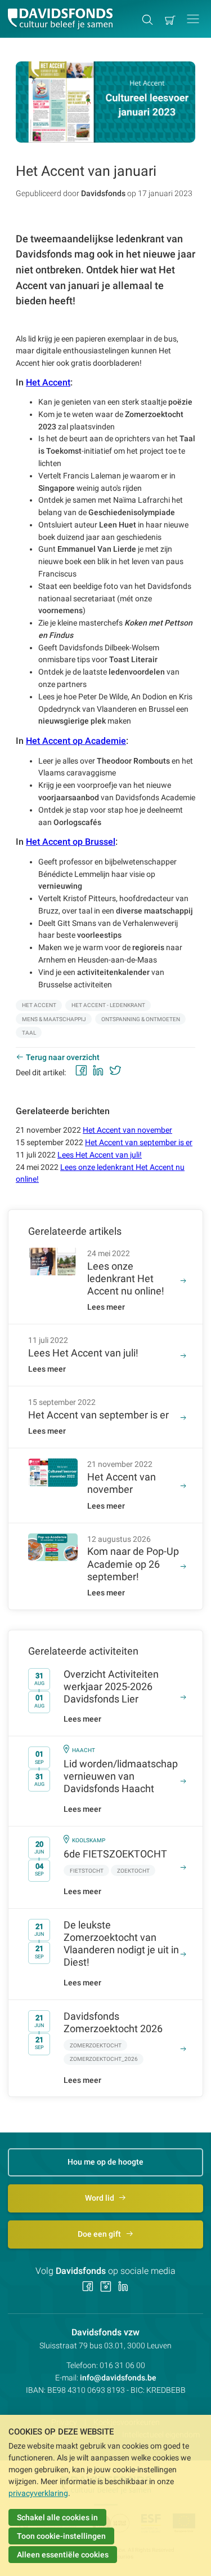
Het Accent (48, 382)
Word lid (100, 2198)
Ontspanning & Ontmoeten (141, 1019)
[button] (193, 19)
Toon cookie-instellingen (61, 2536)
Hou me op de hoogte (105, 2162)
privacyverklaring (38, 2493)
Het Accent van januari (86, 171)
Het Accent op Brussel (71, 842)
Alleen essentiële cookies (63, 2555)
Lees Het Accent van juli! (100, 1155)
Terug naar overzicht (63, 1057)
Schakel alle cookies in (57, 2517)
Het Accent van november (127, 1130)
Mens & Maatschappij (54, 1019)
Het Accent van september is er (139, 1142)
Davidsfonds (103, 193)
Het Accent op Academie (76, 741)
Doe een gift (100, 2234)
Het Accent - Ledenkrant (108, 1005)
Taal (29, 1033)
